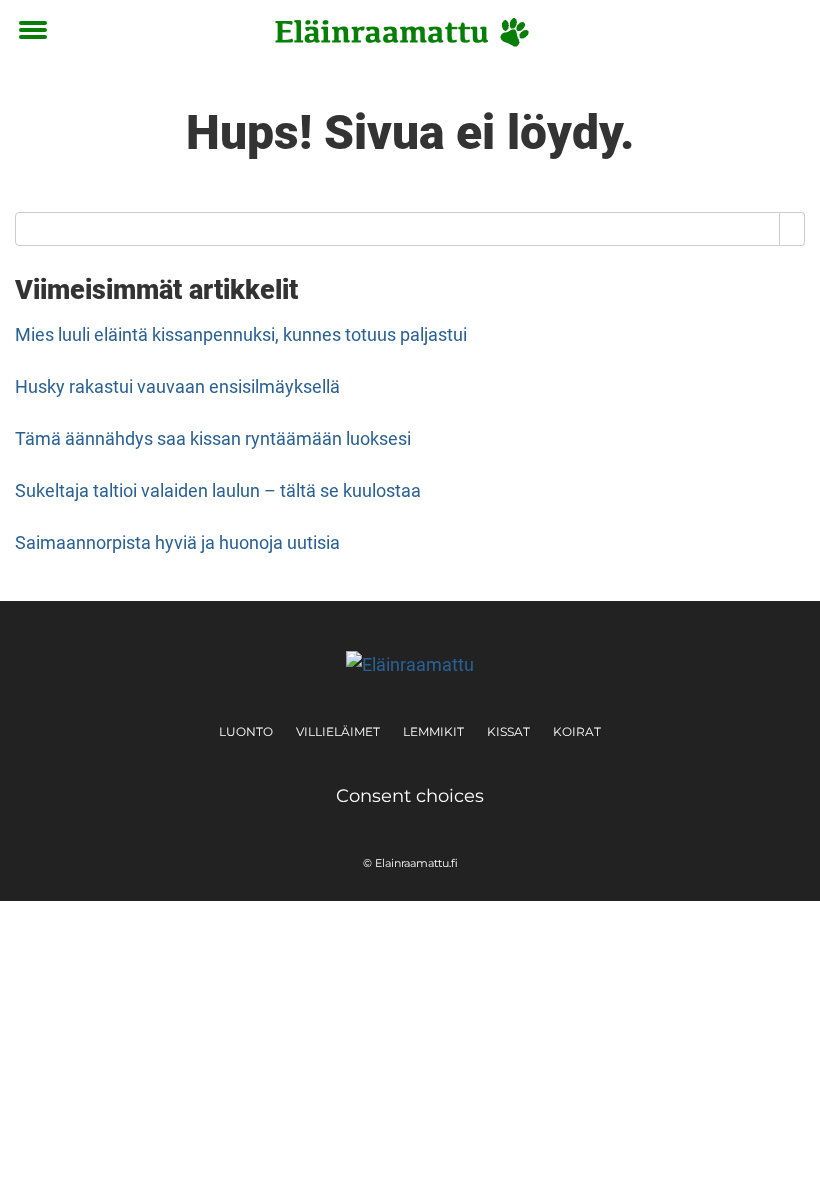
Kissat (508, 731)
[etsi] (785, 31)
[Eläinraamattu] (402, 32)
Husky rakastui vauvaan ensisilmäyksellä (177, 386)
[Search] (792, 229)
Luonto (246, 731)
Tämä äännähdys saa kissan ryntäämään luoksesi (213, 438)
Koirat (577, 731)
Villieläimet (338, 731)
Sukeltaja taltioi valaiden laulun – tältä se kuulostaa (218, 490)
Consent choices (410, 796)
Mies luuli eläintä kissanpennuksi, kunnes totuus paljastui (241, 334)
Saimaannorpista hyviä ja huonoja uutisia (177, 542)
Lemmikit (433, 731)
